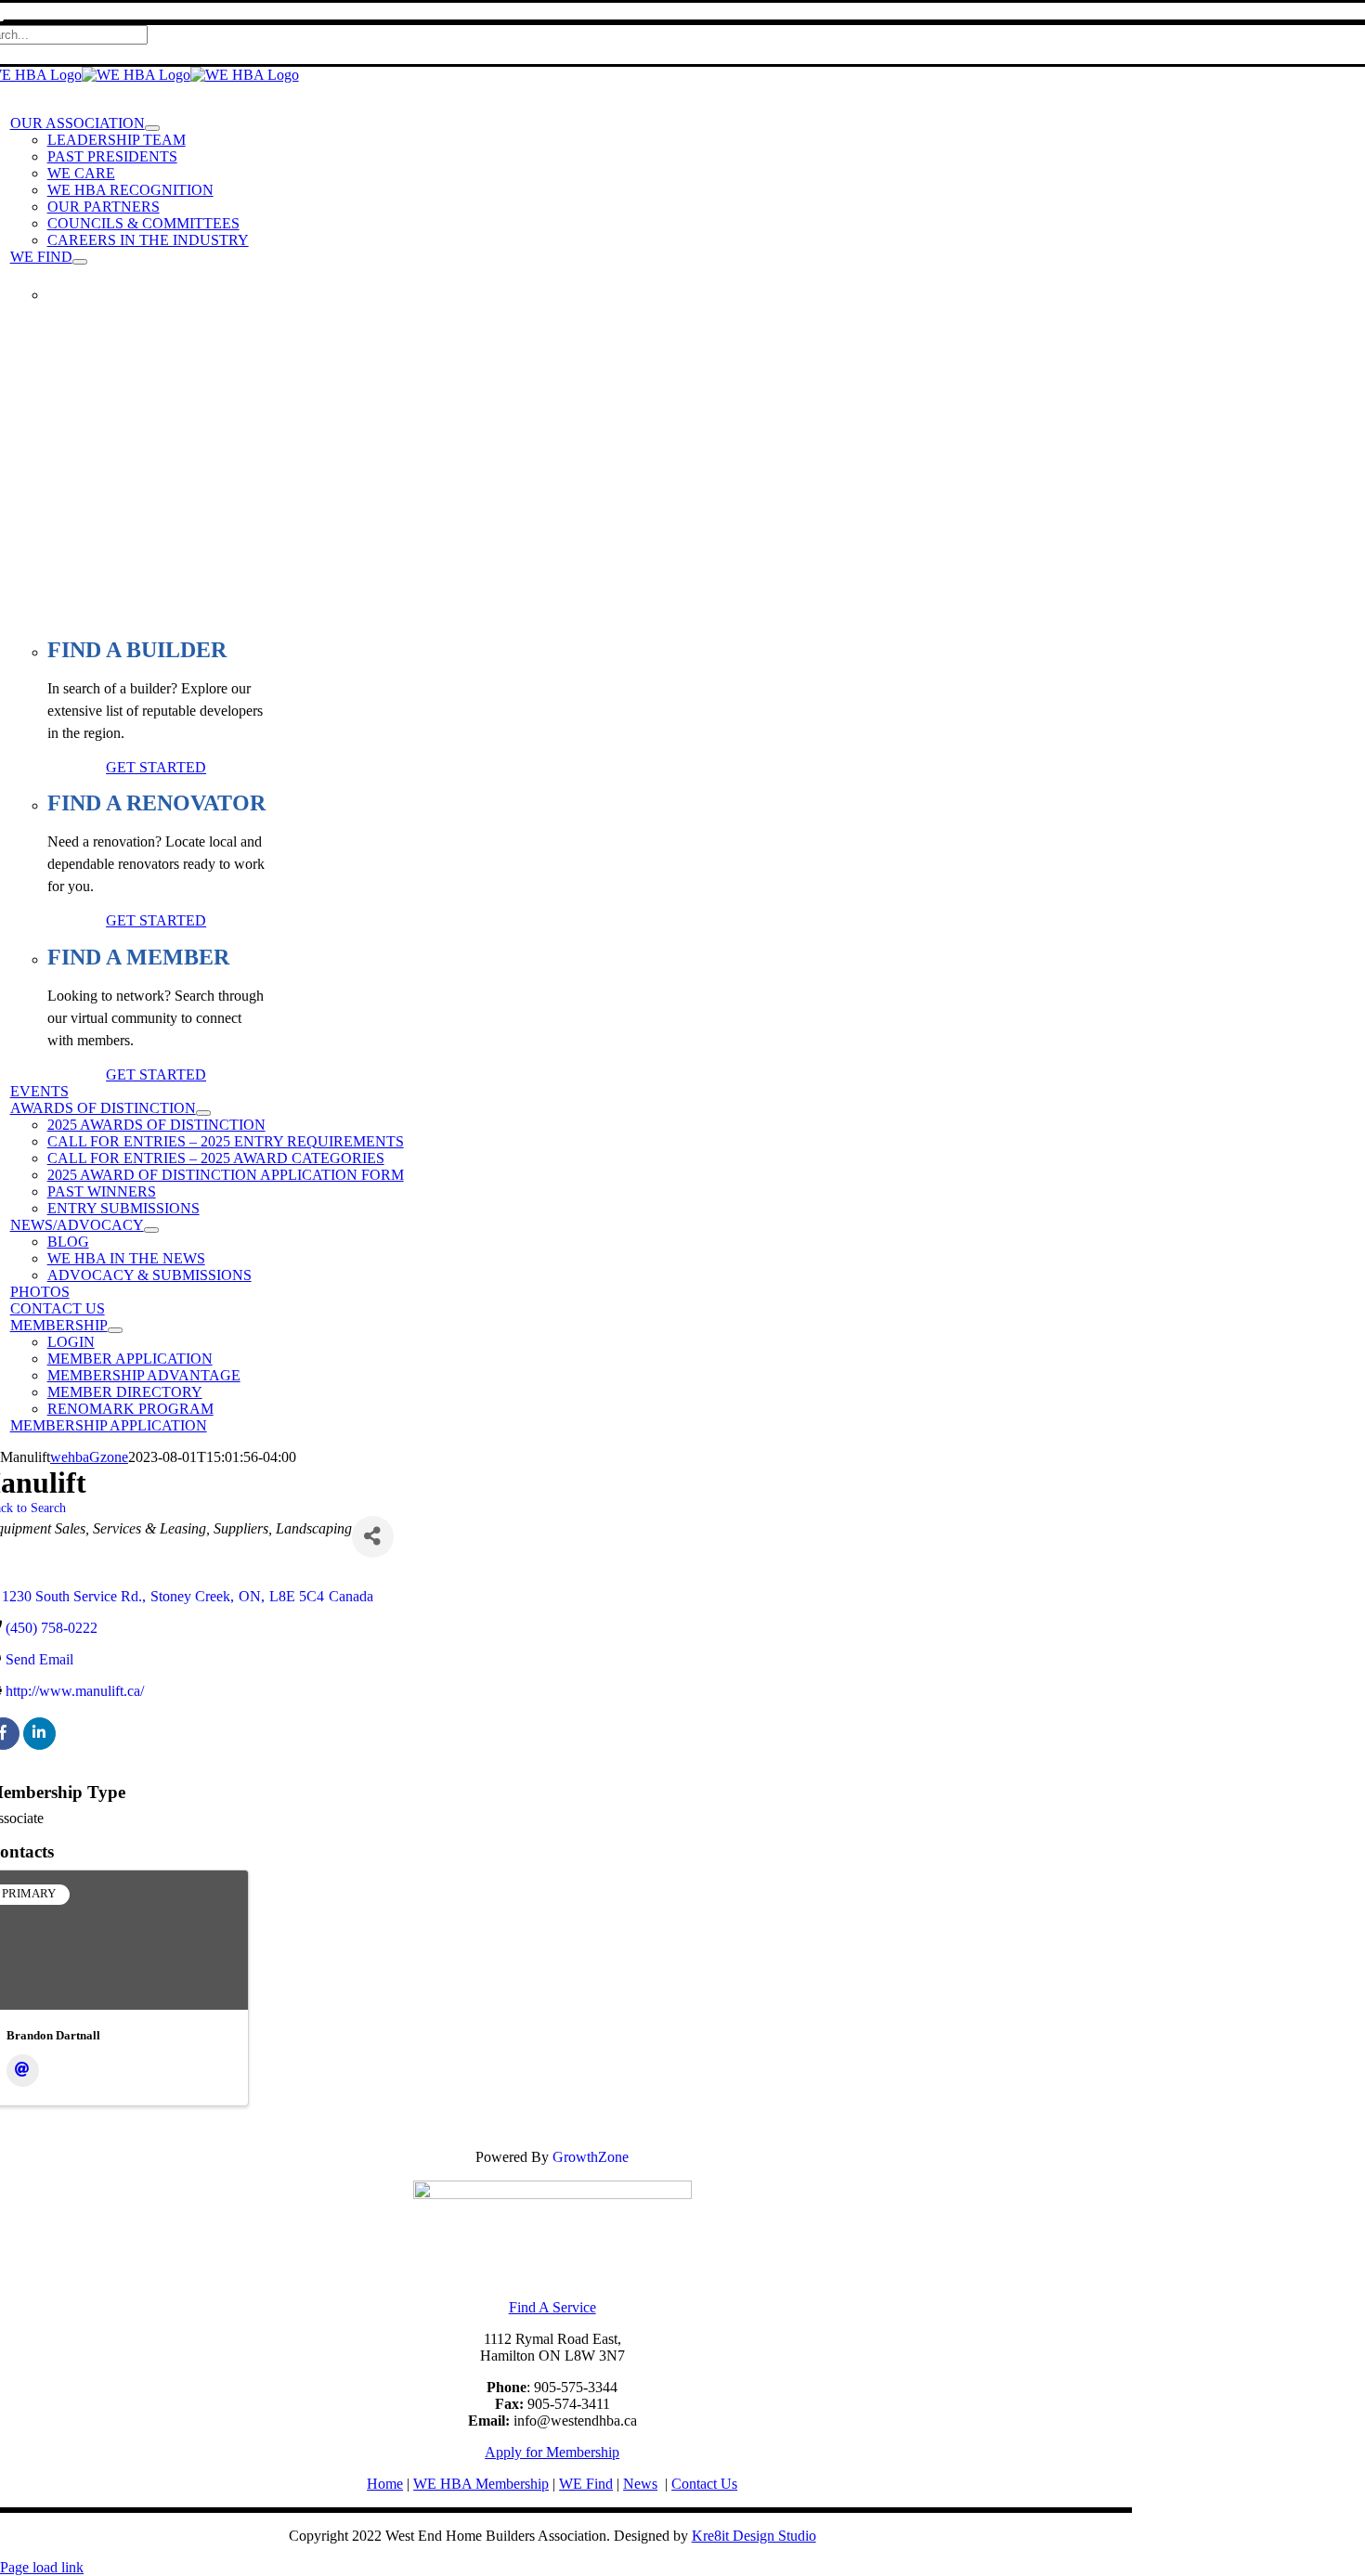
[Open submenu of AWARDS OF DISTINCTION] (203, 1113)
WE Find (586, 2484)
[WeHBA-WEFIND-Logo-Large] (552, 2194)
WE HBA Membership (481, 2484)
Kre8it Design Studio (754, 2536)
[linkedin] (39, 1734)
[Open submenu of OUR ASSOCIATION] (152, 128)
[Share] (373, 1537)
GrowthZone (591, 2157)
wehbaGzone (89, 1457)
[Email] (23, 2071)
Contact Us (704, 2484)
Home (385, 2484)
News (640, 2484)
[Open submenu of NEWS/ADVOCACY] (151, 1230)
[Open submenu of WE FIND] (80, 262)
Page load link (42, 2567)
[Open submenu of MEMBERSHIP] (115, 1330)
